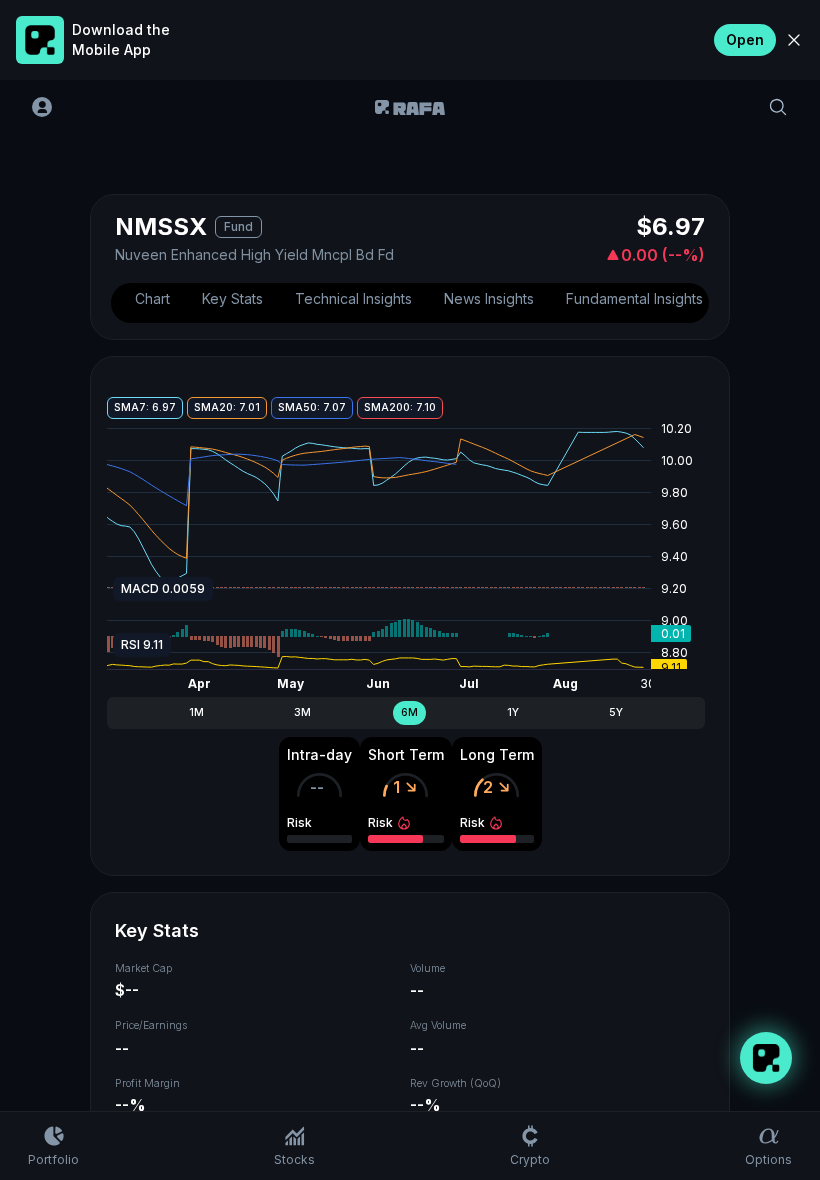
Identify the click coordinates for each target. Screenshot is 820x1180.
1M (196, 712)
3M (302, 712)
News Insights (489, 298)
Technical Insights (353, 298)
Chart (152, 298)
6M (409, 712)
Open (745, 39)
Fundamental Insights (634, 298)
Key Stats (232, 298)
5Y (616, 712)
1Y (513, 712)
